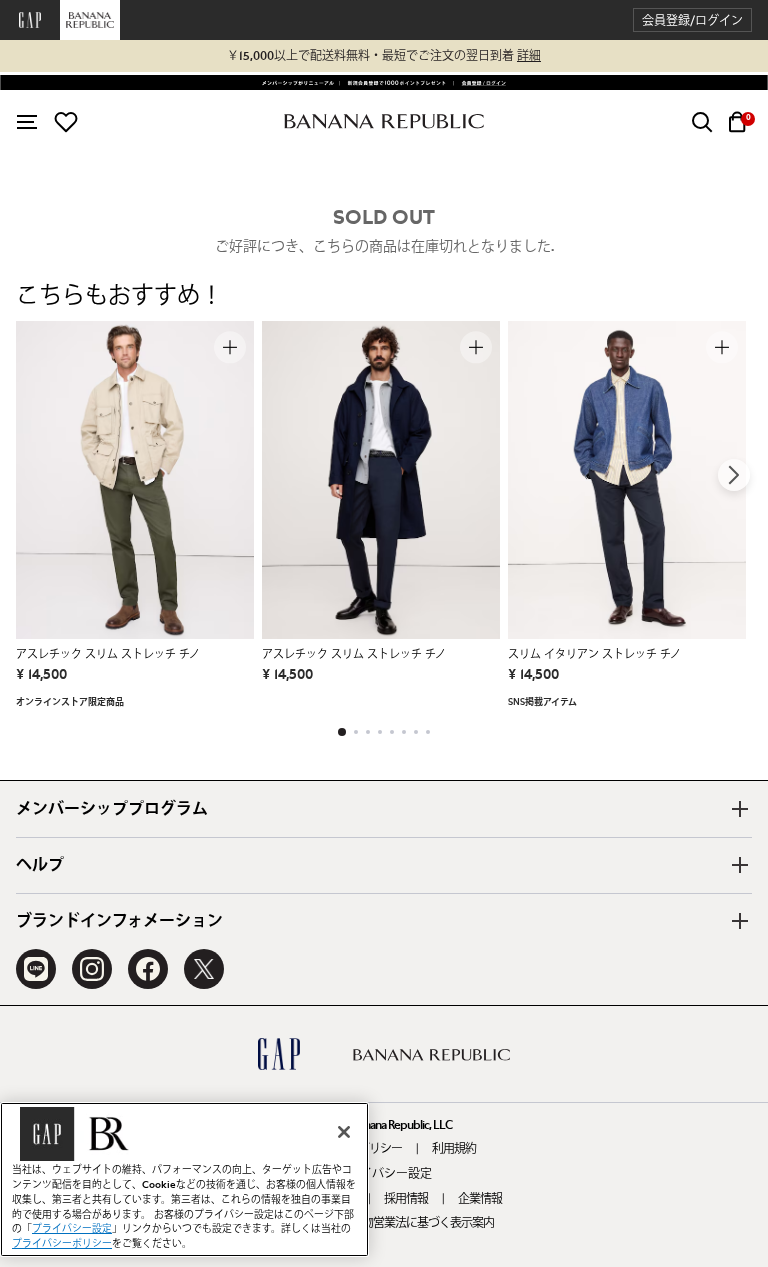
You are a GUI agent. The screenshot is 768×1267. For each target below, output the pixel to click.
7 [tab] (416, 732)
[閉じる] (344, 1132)
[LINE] (36, 969)
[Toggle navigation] (27, 122)
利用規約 (454, 1149)
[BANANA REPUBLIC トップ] (384, 121)
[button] (692, 20)
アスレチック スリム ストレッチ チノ (108, 654)
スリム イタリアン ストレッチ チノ (594, 654)
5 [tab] (392, 732)
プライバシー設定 (384, 1174)
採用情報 (406, 1199)
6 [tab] (404, 732)
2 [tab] (356, 732)
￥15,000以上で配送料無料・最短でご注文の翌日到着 (384, 56)
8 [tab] (428, 732)
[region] (184, 1179)
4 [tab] (380, 732)
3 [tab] (368, 732)
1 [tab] (342, 732)
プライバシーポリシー (62, 1244)
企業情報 (480, 1199)
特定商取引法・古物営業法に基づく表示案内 (384, 1223)
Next (734, 475)
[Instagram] (92, 969)
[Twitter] (204, 969)
